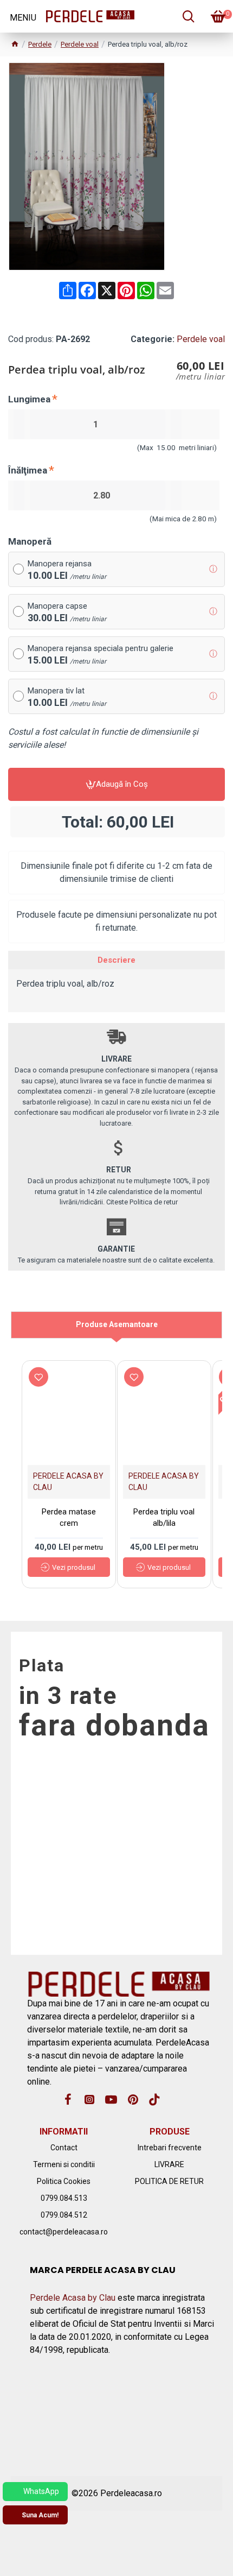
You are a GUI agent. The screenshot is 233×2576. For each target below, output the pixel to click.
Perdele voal (80, 44)
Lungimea (29, 399)
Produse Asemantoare (117, 1324)
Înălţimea (28, 470)
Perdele (40, 44)
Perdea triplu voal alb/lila (164, 1517)
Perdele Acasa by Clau (73, 2298)
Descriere (116, 960)
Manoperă (30, 541)
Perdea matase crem (69, 1517)
